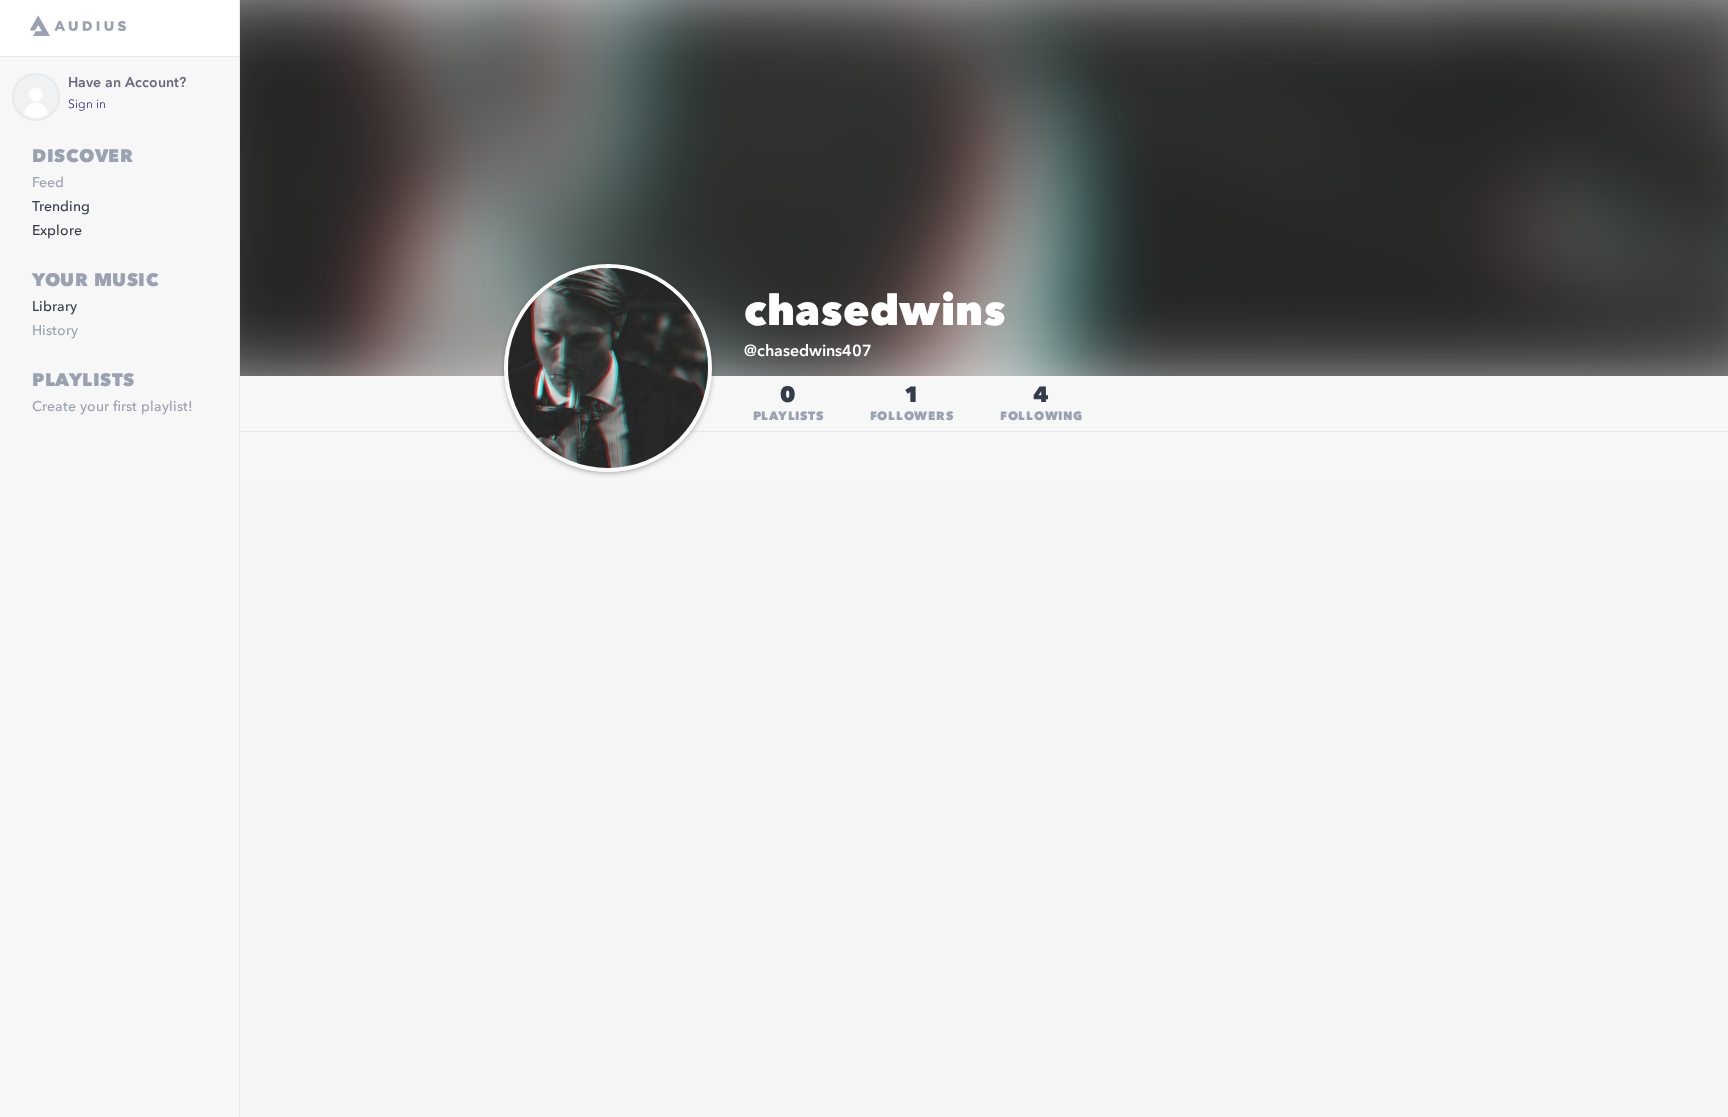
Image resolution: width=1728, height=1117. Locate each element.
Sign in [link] (87, 105)
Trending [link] (61, 207)
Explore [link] (57, 231)
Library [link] (54, 307)
